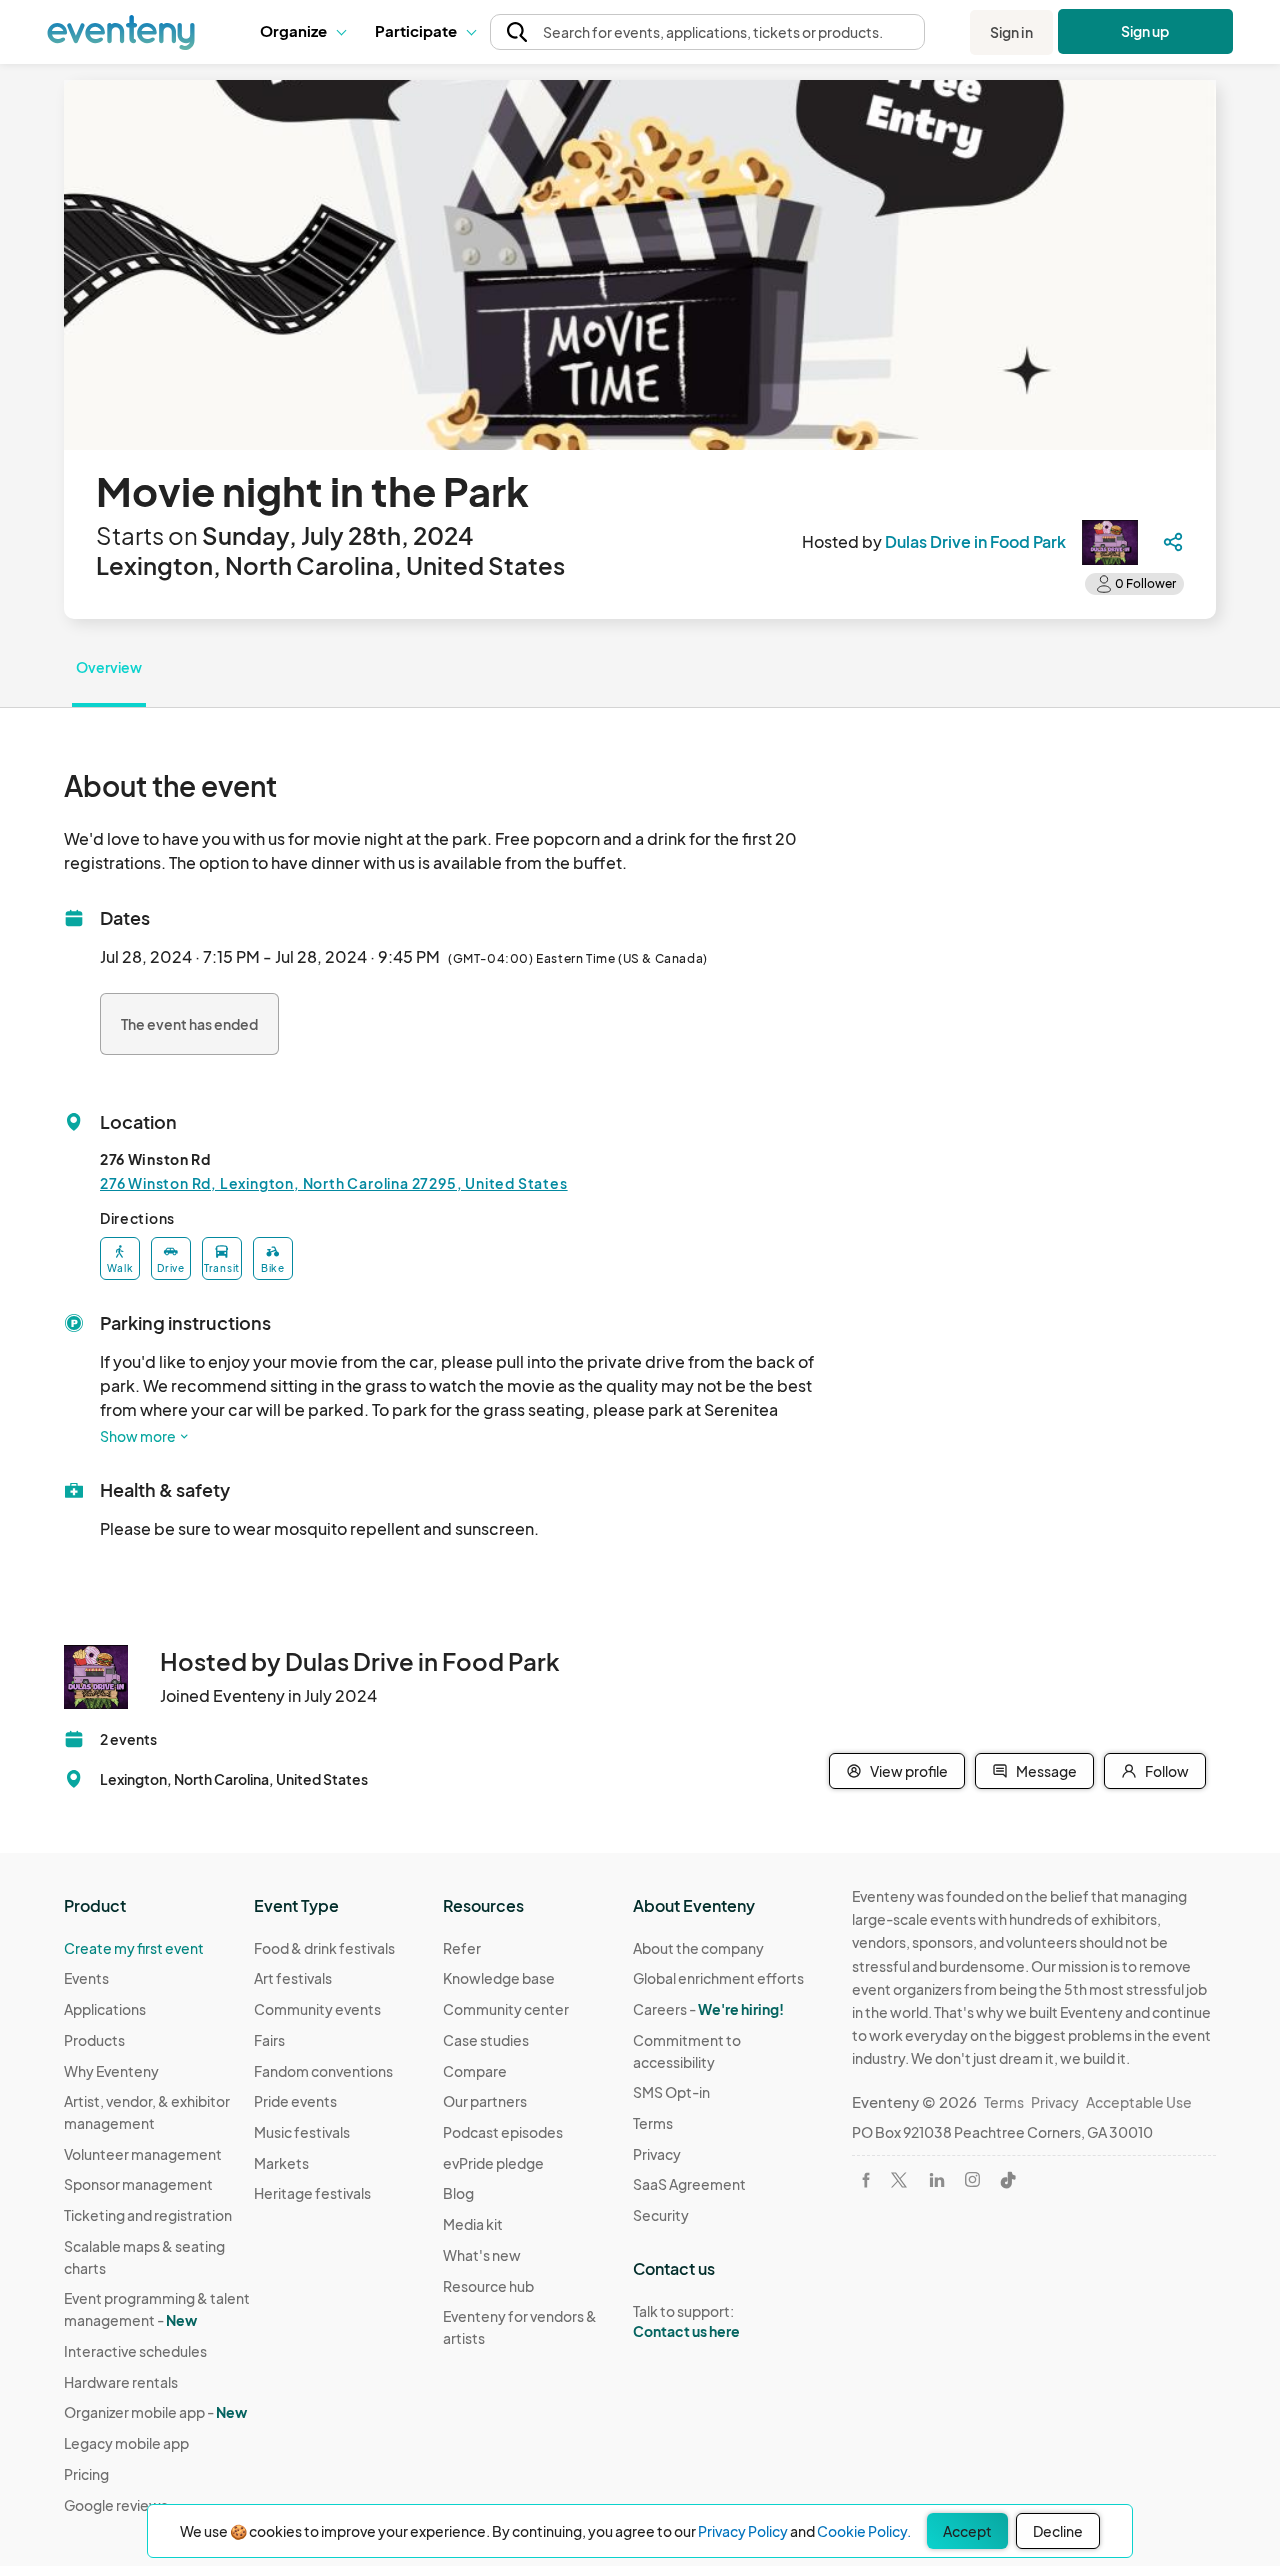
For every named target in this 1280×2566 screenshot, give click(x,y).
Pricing (86, 2474)
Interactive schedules (135, 2351)
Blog (458, 2193)
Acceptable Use (1139, 2102)
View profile (909, 1771)
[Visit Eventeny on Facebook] (866, 2180)
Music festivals (302, 2132)
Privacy (657, 2154)
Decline (1058, 2531)
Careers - (708, 2009)
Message (1046, 1771)
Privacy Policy (743, 2531)
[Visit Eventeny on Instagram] (972, 2179)
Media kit (473, 2224)
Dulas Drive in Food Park (975, 541)
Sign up (1145, 31)
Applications (105, 2009)
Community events (317, 2009)
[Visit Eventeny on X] (899, 2180)
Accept (967, 2531)
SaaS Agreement (689, 2184)
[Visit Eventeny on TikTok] (1008, 2180)
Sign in (1011, 32)
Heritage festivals (312, 2193)
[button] (302, 32)
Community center (506, 2009)
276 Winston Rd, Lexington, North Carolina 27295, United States (334, 1183)
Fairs (269, 2040)
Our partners (485, 2101)
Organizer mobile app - (155, 2412)
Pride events (295, 2101)
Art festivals (293, 1978)
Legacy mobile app (126, 2443)
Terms (653, 2123)
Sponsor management (138, 2184)
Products (94, 2040)
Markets (281, 2163)
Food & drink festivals (324, 1948)
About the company (698, 1948)
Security (661, 2215)
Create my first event (134, 1948)
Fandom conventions (323, 2071)
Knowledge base (499, 1978)
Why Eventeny (111, 2071)
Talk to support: (686, 2321)
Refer (462, 1948)
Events (86, 1978)
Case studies (486, 2040)
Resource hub (488, 2286)
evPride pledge (493, 2163)
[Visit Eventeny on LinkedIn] (937, 2180)
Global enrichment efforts (718, 1978)
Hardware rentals (121, 2382)
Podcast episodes (503, 2132)
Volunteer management (143, 2154)
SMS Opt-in (671, 2092)
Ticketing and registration (148, 2215)
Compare (475, 2071)
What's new (482, 2255)
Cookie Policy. (864, 2531)
